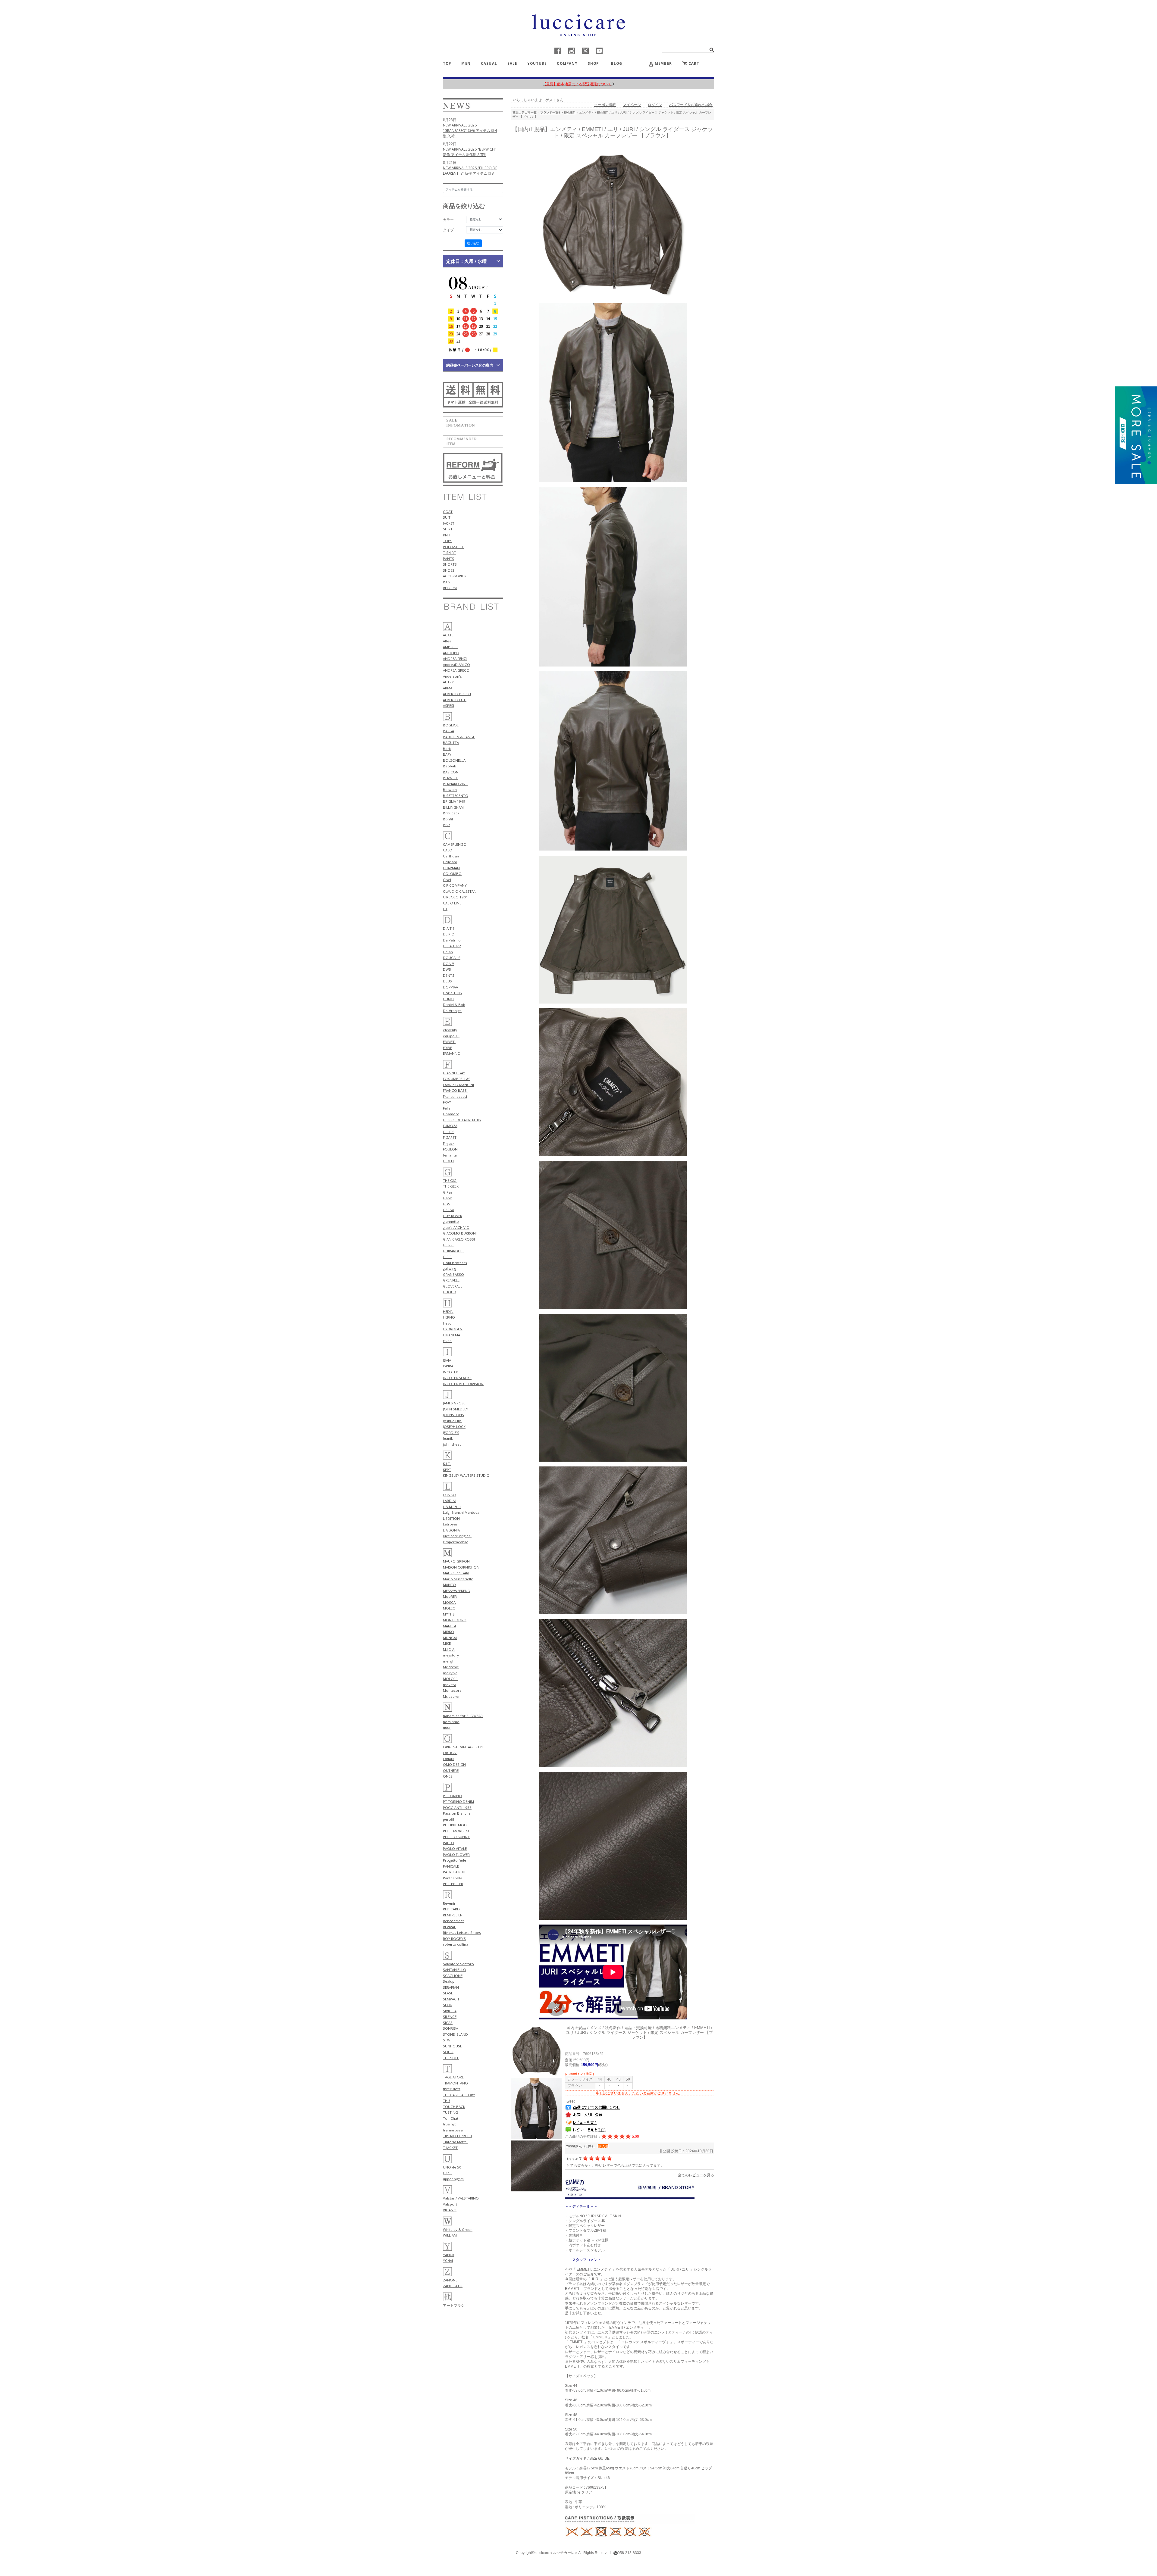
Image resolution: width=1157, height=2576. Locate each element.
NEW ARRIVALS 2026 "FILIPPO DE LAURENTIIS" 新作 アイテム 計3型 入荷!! (470, 173)
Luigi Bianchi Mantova (461, 1512)
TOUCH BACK (454, 2107)
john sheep (452, 1444)
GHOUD (450, 1292)
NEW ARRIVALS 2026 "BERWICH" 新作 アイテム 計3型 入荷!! (470, 152)
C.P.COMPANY (455, 885)
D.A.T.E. (449, 928)
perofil (448, 1819)
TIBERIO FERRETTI (457, 2136)
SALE (512, 63)
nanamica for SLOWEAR (463, 1716)
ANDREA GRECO (456, 670)
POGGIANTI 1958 (457, 1808)
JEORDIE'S (451, 1433)
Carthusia (451, 856)
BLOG (619, 63)
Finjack (449, 1143)
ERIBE (447, 1048)
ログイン (655, 105)
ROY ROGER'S (454, 1939)
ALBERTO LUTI (455, 700)
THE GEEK (451, 1186)
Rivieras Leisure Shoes (462, 1933)
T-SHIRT (449, 553)
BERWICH (451, 778)
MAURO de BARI (456, 1573)
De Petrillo (452, 940)
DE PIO (449, 934)
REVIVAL (449, 1927)
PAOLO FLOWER (456, 1855)
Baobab (450, 766)
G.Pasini (450, 1192)
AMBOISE (451, 647)
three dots (452, 2089)
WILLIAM (450, 2235)
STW (447, 2040)
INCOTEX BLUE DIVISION (463, 1384)
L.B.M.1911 (452, 1507)
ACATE (448, 635)
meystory (451, 1655)
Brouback (451, 813)
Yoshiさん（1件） (580, 2146)
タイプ (448, 230)
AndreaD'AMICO (456, 665)
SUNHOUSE (452, 2046)
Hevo (447, 1323)
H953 (447, 1341)
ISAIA (447, 1360)
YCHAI (448, 2261)
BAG (447, 582)
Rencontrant (453, 1921)
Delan (448, 952)
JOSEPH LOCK (454, 1427)
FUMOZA (450, 1126)
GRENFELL (451, 1280)
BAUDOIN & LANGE (459, 737)
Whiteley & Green (458, 2229)
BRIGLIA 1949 (454, 801)
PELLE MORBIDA (456, 1831)
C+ (445, 909)
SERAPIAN (451, 1987)
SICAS (448, 2023)
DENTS (449, 975)
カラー (448, 220)
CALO (448, 850)
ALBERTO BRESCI (457, 694)
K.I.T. (447, 1464)
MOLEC (449, 1608)
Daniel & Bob (454, 1005)
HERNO (449, 1317)
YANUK (449, 2255)
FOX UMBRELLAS (457, 1079)
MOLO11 (450, 1679)
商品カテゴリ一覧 (525, 112)
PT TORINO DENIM (458, 1802)
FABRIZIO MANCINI (458, 1085)
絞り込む (473, 243)
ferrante (450, 1155)
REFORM (450, 588)
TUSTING (450, 2112)
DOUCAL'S (452, 958)
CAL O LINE (452, 903)
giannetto (451, 1221)
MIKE (447, 1643)
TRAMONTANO (455, 2083)
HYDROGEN (453, 1329)
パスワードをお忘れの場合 (691, 105)
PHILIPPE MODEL (457, 1825)
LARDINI (450, 1501)
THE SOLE (451, 2058)
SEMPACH (451, 1999)
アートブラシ (454, 2305)
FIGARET (450, 1137)
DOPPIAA (450, 987)
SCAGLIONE (453, 1976)
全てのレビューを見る (696, 2175)
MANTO (449, 1585)
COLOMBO (452, 874)
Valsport (450, 2204)
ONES (448, 1776)
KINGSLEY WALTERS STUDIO (466, 1475)
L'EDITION (451, 1518)
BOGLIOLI (451, 725)
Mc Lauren (452, 1696)
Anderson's (452, 676)
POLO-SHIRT (453, 547)
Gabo (448, 1198)
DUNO (448, 999)
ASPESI (448, 706)
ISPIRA (448, 1366)
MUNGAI (450, 1638)
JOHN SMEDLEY (456, 1409)
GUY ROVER (453, 1216)
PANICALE (451, 1866)
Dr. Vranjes (452, 1011)
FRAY (447, 1102)
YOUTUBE (537, 63)
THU (446, 2101)
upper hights (453, 2179)
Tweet (570, 2101)
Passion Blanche (457, 1813)
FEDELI (448, 1161)
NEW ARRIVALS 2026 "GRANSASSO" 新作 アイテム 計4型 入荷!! (470, 131)
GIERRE (449, 1245)
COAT (448, 512)
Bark (447, 749)
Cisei (447, 880)
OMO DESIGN (454, 1764)
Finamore (451, 1114)
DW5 (447, 969)
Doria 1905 (452, 993)
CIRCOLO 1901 (455, 897)
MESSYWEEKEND (457, 1591)
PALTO (448, 1843)
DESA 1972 (452, 946)
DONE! (448, 964)
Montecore (452, 1690)
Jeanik (448, 1438)
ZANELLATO (453, 2286)
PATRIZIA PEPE (455, 1872)
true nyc (450, 2124)
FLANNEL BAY (454, 1073)
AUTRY (448, 682)
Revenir (449, 1903)
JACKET (449, 523)
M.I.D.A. (449, 1649)
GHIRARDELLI (454, 1251)
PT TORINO (452, 1796)
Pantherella (453, 1878)
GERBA (448, 1210)
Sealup (449, 1981)
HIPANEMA (452, 1335)
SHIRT (448, 529)
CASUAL (489, 63)
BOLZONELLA (454, 760)
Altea (447, 641)
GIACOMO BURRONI (460, 1233)
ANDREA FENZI (455, 659)
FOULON (450, 1149)
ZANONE (450, 2280)
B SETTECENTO (456, 796)
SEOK (447, 2005)
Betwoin (450, 790)
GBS (447, 1204)
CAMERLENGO (455, 844)
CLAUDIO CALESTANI (460, 891)
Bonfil (448, 819)
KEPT (447, 1470)
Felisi (447, 1108)
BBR (446, 825)
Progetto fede (455, 1860)
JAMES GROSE (454, 1403)
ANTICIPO (451, 653)
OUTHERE (451, 1770)
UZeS (447, 2173)
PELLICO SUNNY (456, 1837)
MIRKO (448, 1632)
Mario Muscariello (458, 1579)
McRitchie (451, 1667)
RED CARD (451, 1909)
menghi (449, 1661)
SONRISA (450, 2028)
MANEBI (449, 1626)
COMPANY (567, 63)
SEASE (448, 1993)
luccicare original (457, 1536)
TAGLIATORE (453, 2077)
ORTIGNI (450, 1753)
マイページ (632, 105)
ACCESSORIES (454, 576)
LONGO (450, 1495)
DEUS (447, 981)
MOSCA (449, 1602)
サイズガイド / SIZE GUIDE (587, 2459)
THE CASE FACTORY (459, 2095)
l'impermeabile (456, 1542)
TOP (447, 63)
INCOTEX (450, 1372)
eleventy (450, 1030)
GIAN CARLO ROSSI (459, 1239)
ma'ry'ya (450, 1673)
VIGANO (450, 2210)
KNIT (447, 535)
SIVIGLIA (450, 2011)
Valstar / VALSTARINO (461, 2198)
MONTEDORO (455, 1620)
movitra (450, 1685)
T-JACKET (450, 2148)
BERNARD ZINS (455, 784)
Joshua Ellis (452, 1421)
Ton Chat (451, 2118)
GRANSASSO (453, 1274)
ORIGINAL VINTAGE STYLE (464, 1747)
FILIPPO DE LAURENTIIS (462, 1120)
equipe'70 (451, 1036)
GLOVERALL (453, 1286)
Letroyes (450, 1524)
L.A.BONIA (451, 1530)
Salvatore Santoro (458, 1964)
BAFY (447, 754)
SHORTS (450, 564)
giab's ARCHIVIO (456, 1227)
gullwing (450, 1268)
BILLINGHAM (453, 807)
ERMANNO (452, 1053)
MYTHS (449, 1614)
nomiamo (451, 1722)
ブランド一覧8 (550, 112)
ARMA (448, 688)
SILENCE (450, 2017)
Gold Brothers (455, 1263)
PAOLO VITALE (455, 1848)
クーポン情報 (605, 105)
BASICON (451, 772)
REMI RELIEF (452, 1915)
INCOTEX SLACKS (457, 1378)
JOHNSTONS (453, 1415)
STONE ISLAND (455, 2034)
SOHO (448, 2052)
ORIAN (448, 1759)
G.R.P (447, 1257)
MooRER (450, 1596)
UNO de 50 (452, 2167)
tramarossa (453, 2130)
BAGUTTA (451, 743)
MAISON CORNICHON (461, 1567)
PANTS (448, 559)
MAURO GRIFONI (457, 1561)
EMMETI (449, 1042)
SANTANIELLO (455, 1970)
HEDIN (448, 1311)
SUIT (447, 517)
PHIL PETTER (453, 1884)
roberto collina (456, 1944)
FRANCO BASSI (455, 1090)
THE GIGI (450, 1180)
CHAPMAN (451, 868)
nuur (447, 1727)
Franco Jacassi (455, 1096)
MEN (466, 63)
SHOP (593, 63)
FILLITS (449, 1132)
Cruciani (450, 862)
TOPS (448, 541)
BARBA (448, 731)
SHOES (449, 570)
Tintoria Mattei (455, 2142)
